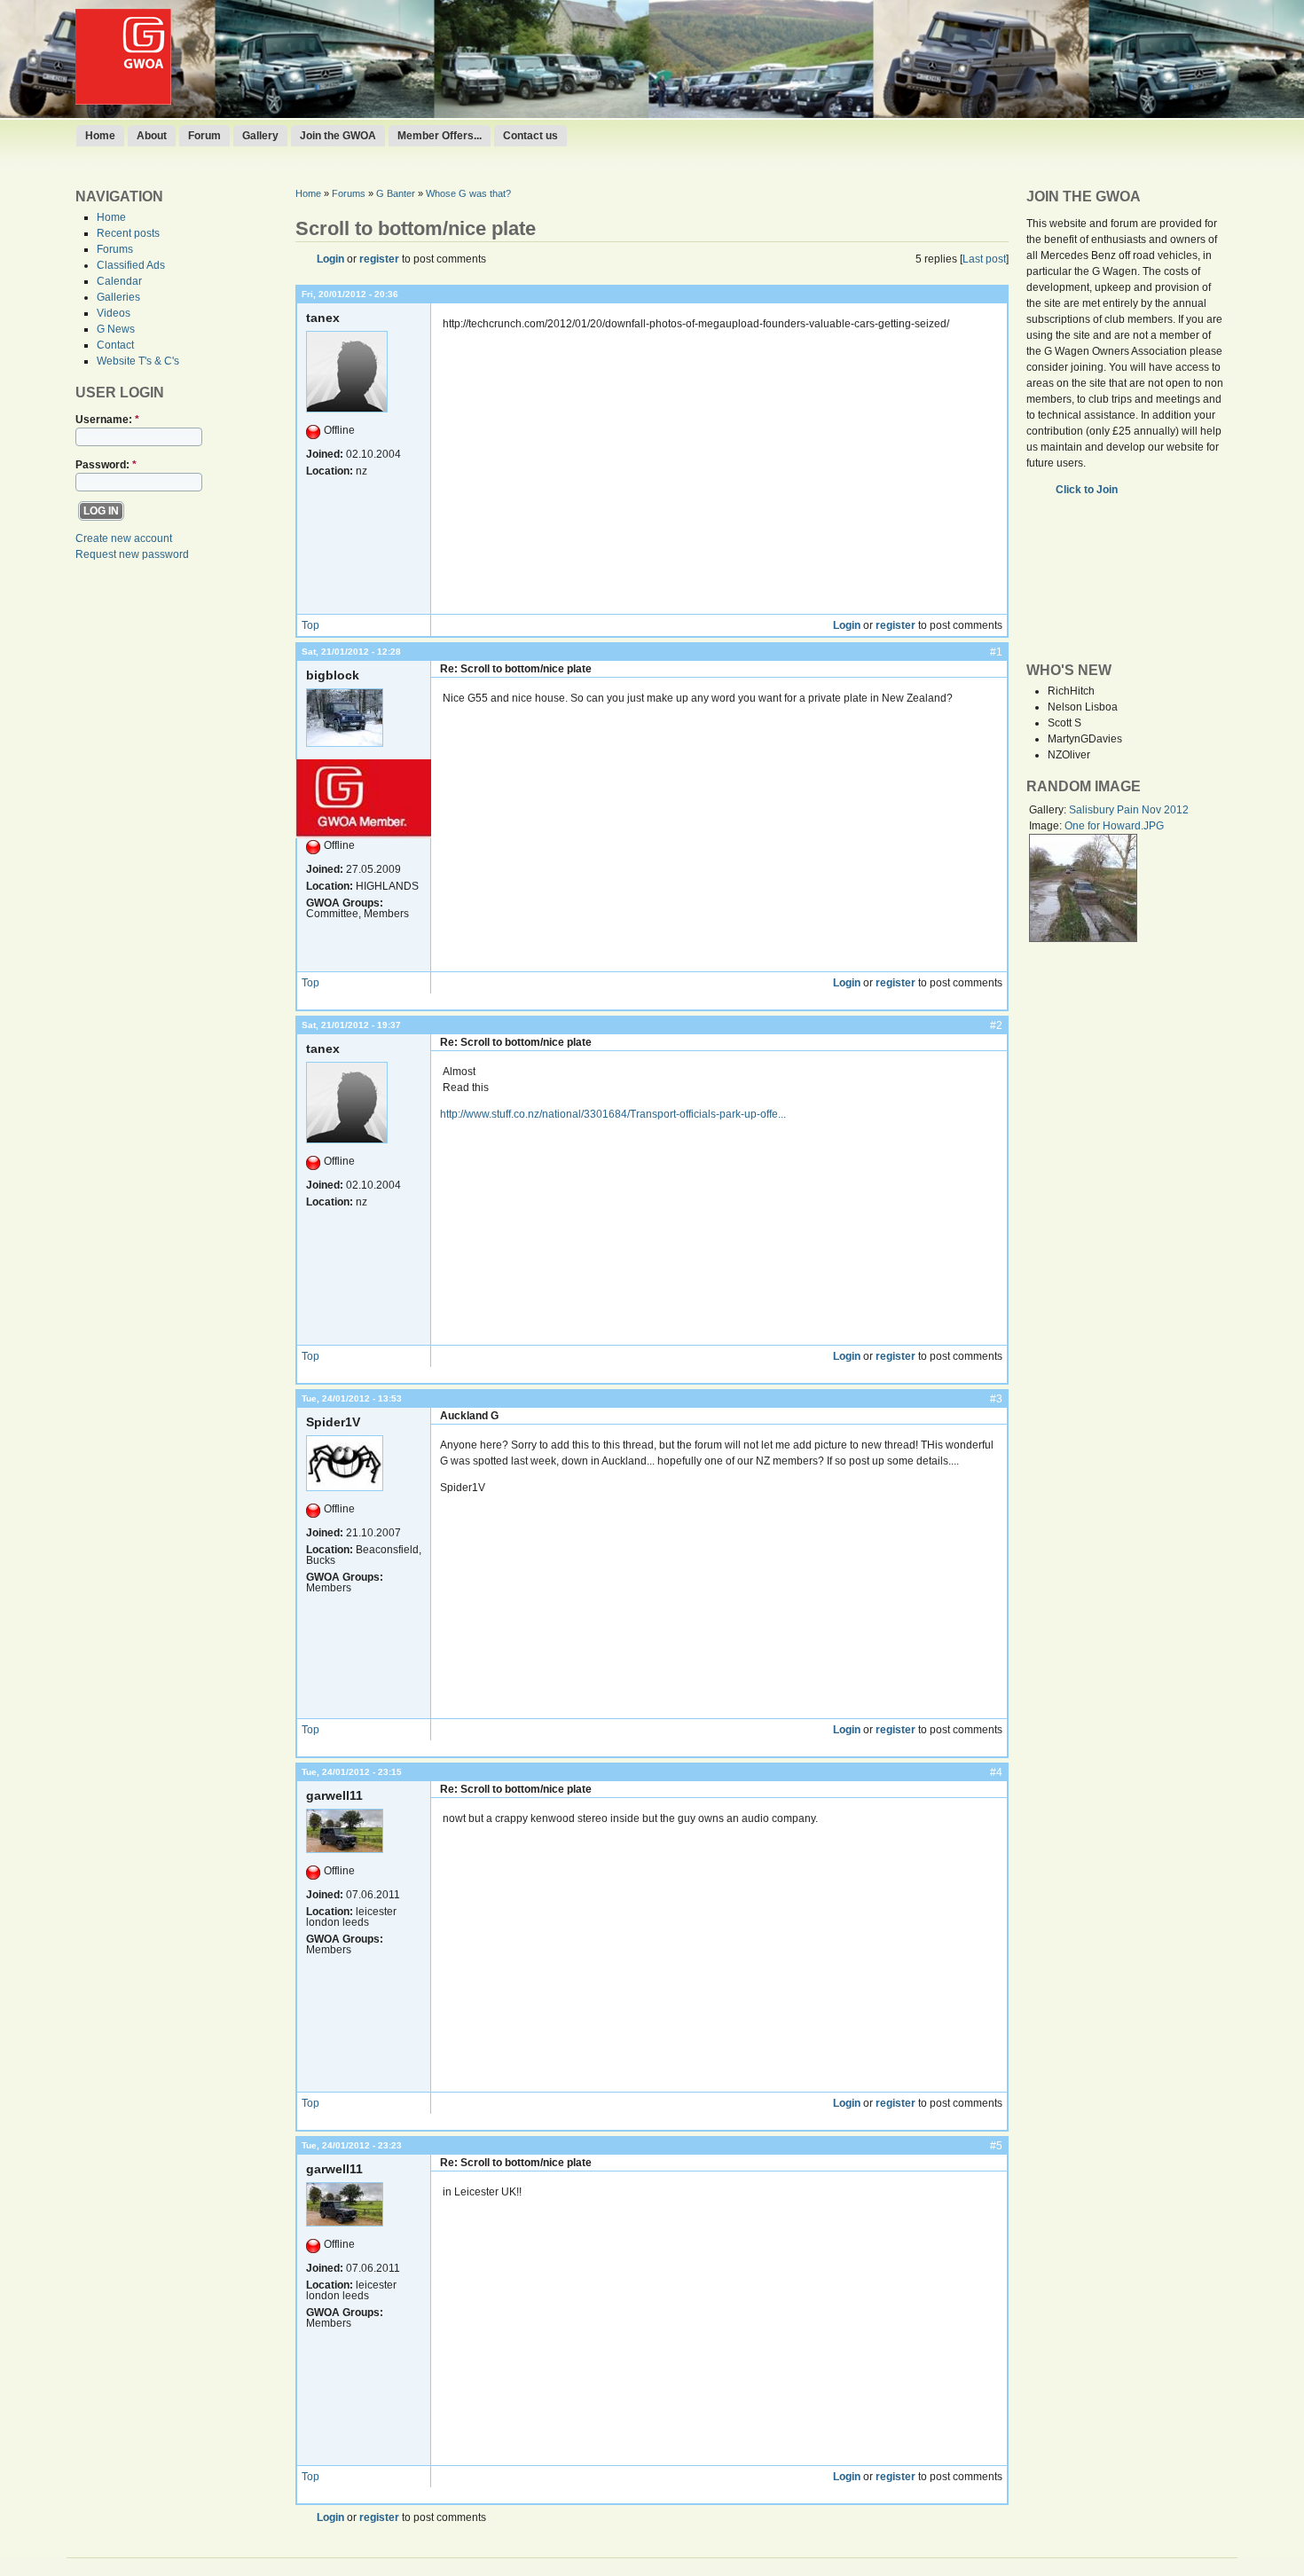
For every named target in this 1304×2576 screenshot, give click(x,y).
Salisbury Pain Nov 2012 (1129, 810)
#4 (996, 1772)
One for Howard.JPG (1114, 826)
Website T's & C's (138, 361)
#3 (996, 1399)
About (152, 136)
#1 (996, 652)
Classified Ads (131, 265)
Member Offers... (440, 136)
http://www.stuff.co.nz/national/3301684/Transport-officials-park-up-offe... (613, 1114)
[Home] (123, 101)
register (379, 259)
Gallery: (1049, 810)
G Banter (396, 193)
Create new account (124, 538)
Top (310, 625)
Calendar (119, 281)
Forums (115, 249)
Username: (107, 420)
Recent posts (128, 233)
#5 (996, 2146)
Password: (106, 465)
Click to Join (1088, 490)
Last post (984, 259)
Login (330, 259)
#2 (996, 1025)
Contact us (530, 136)
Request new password (132, 554)
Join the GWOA (338, 136)
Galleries (118, 297)
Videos (114, 313)
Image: (1047, 826)
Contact (115, 345)
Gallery (260, 136)
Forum (204, 136)
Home (100, 136)
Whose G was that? (468, 193)
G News (116, 329)
